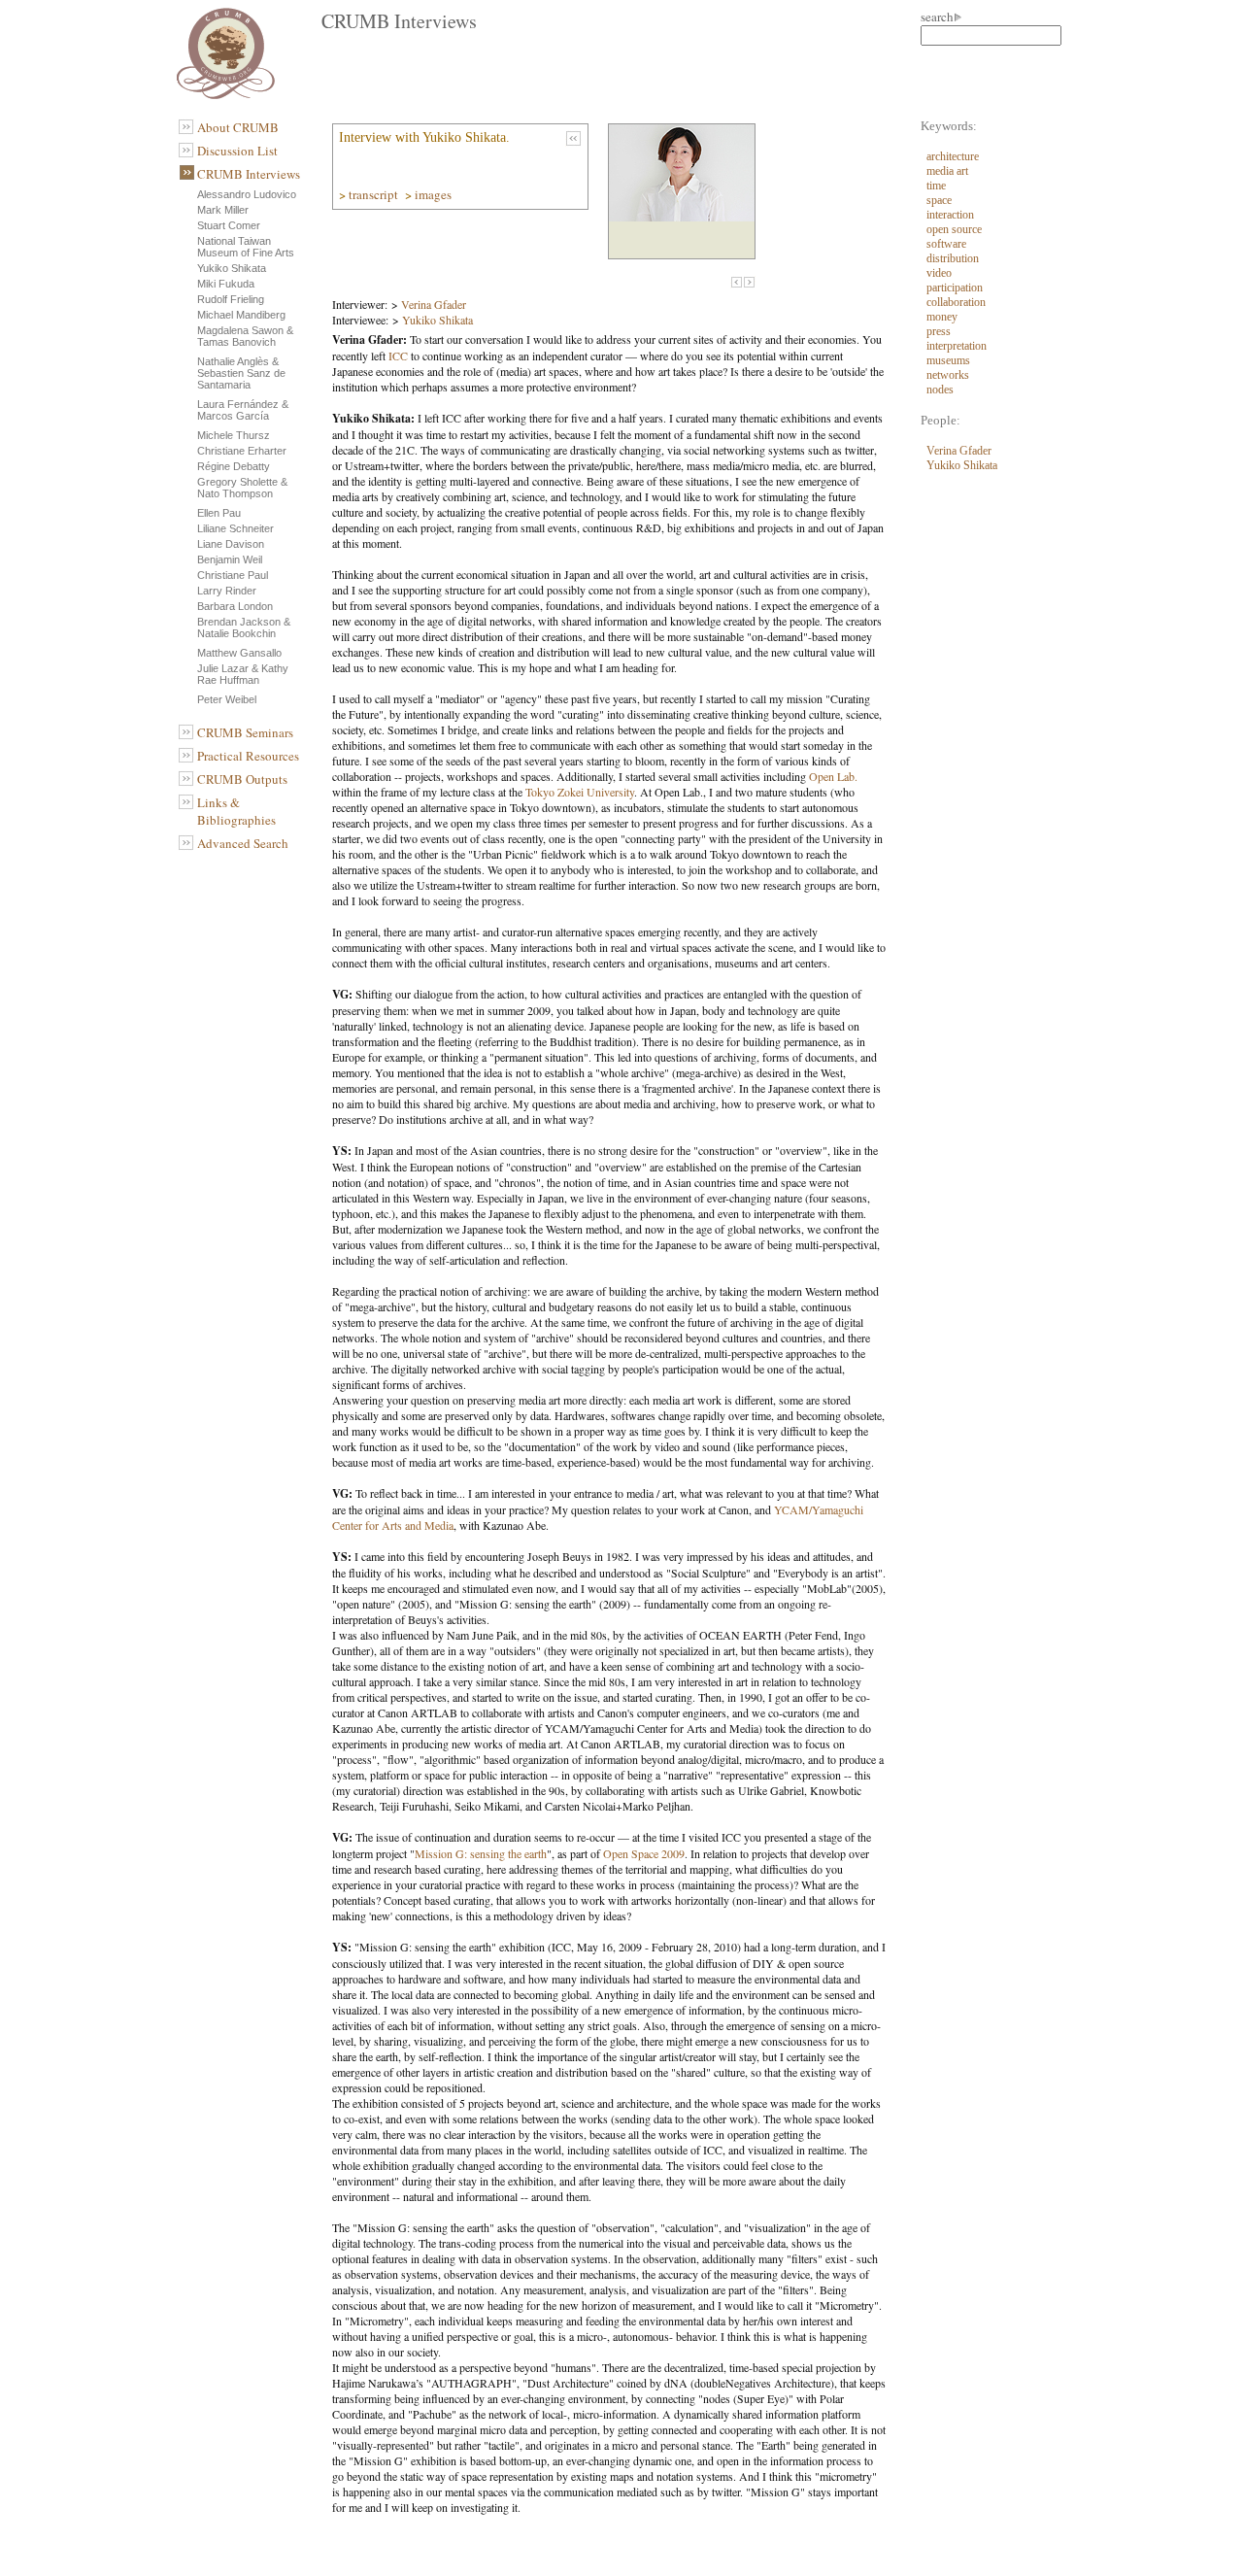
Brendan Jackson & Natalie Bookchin (244, 627)
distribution (953, 258)
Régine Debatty (234, 466)
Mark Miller (223, 210)
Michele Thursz (234, 435)
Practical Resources (248, 756)
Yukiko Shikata (232, 268)
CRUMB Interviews (249, 174)
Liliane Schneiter (235, 528)
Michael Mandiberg (241, 315)
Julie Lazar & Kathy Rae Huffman (243, 674)
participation (955, 288)
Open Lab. (833, 776)
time (936, 186)
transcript (375, 194)
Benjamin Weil (230, 559)
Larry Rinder (227, 591)
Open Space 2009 (644, 1853)
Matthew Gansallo (239, 653)
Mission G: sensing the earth (481, 1853)
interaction (950, 215)
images (435, 194)
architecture (953, 156)
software (946, 244)
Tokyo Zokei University (580, 792)
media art (947, 171)
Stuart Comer (229, 225)
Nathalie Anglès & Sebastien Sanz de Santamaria (241, 373)
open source (954, 229)
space (939, 200)
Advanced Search (243, 843)
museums (948, 360)
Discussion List (237, 151)
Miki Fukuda (226, 284)
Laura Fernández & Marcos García (243, 410)
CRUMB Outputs (242, 779)
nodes (940, 390)
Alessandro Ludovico (247, 194)
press (939, 331)
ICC (398, 356)
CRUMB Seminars (245, 732)
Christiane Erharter (242, 451)
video (939, 273)
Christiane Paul (233, 575)
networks (948, 375)
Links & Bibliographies (236, 811)
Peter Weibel (227, 699)
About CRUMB (238, 127)
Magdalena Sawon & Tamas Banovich (245, 336)
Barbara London (235, 606)
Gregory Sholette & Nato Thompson (242, 488)
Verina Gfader (434, 304)
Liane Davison (231, 544)
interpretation (957, 346)
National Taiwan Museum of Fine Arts (246, 247)
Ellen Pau (219, 513)
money (942, 317)
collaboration (956, 302)
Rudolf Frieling (231, 299)
